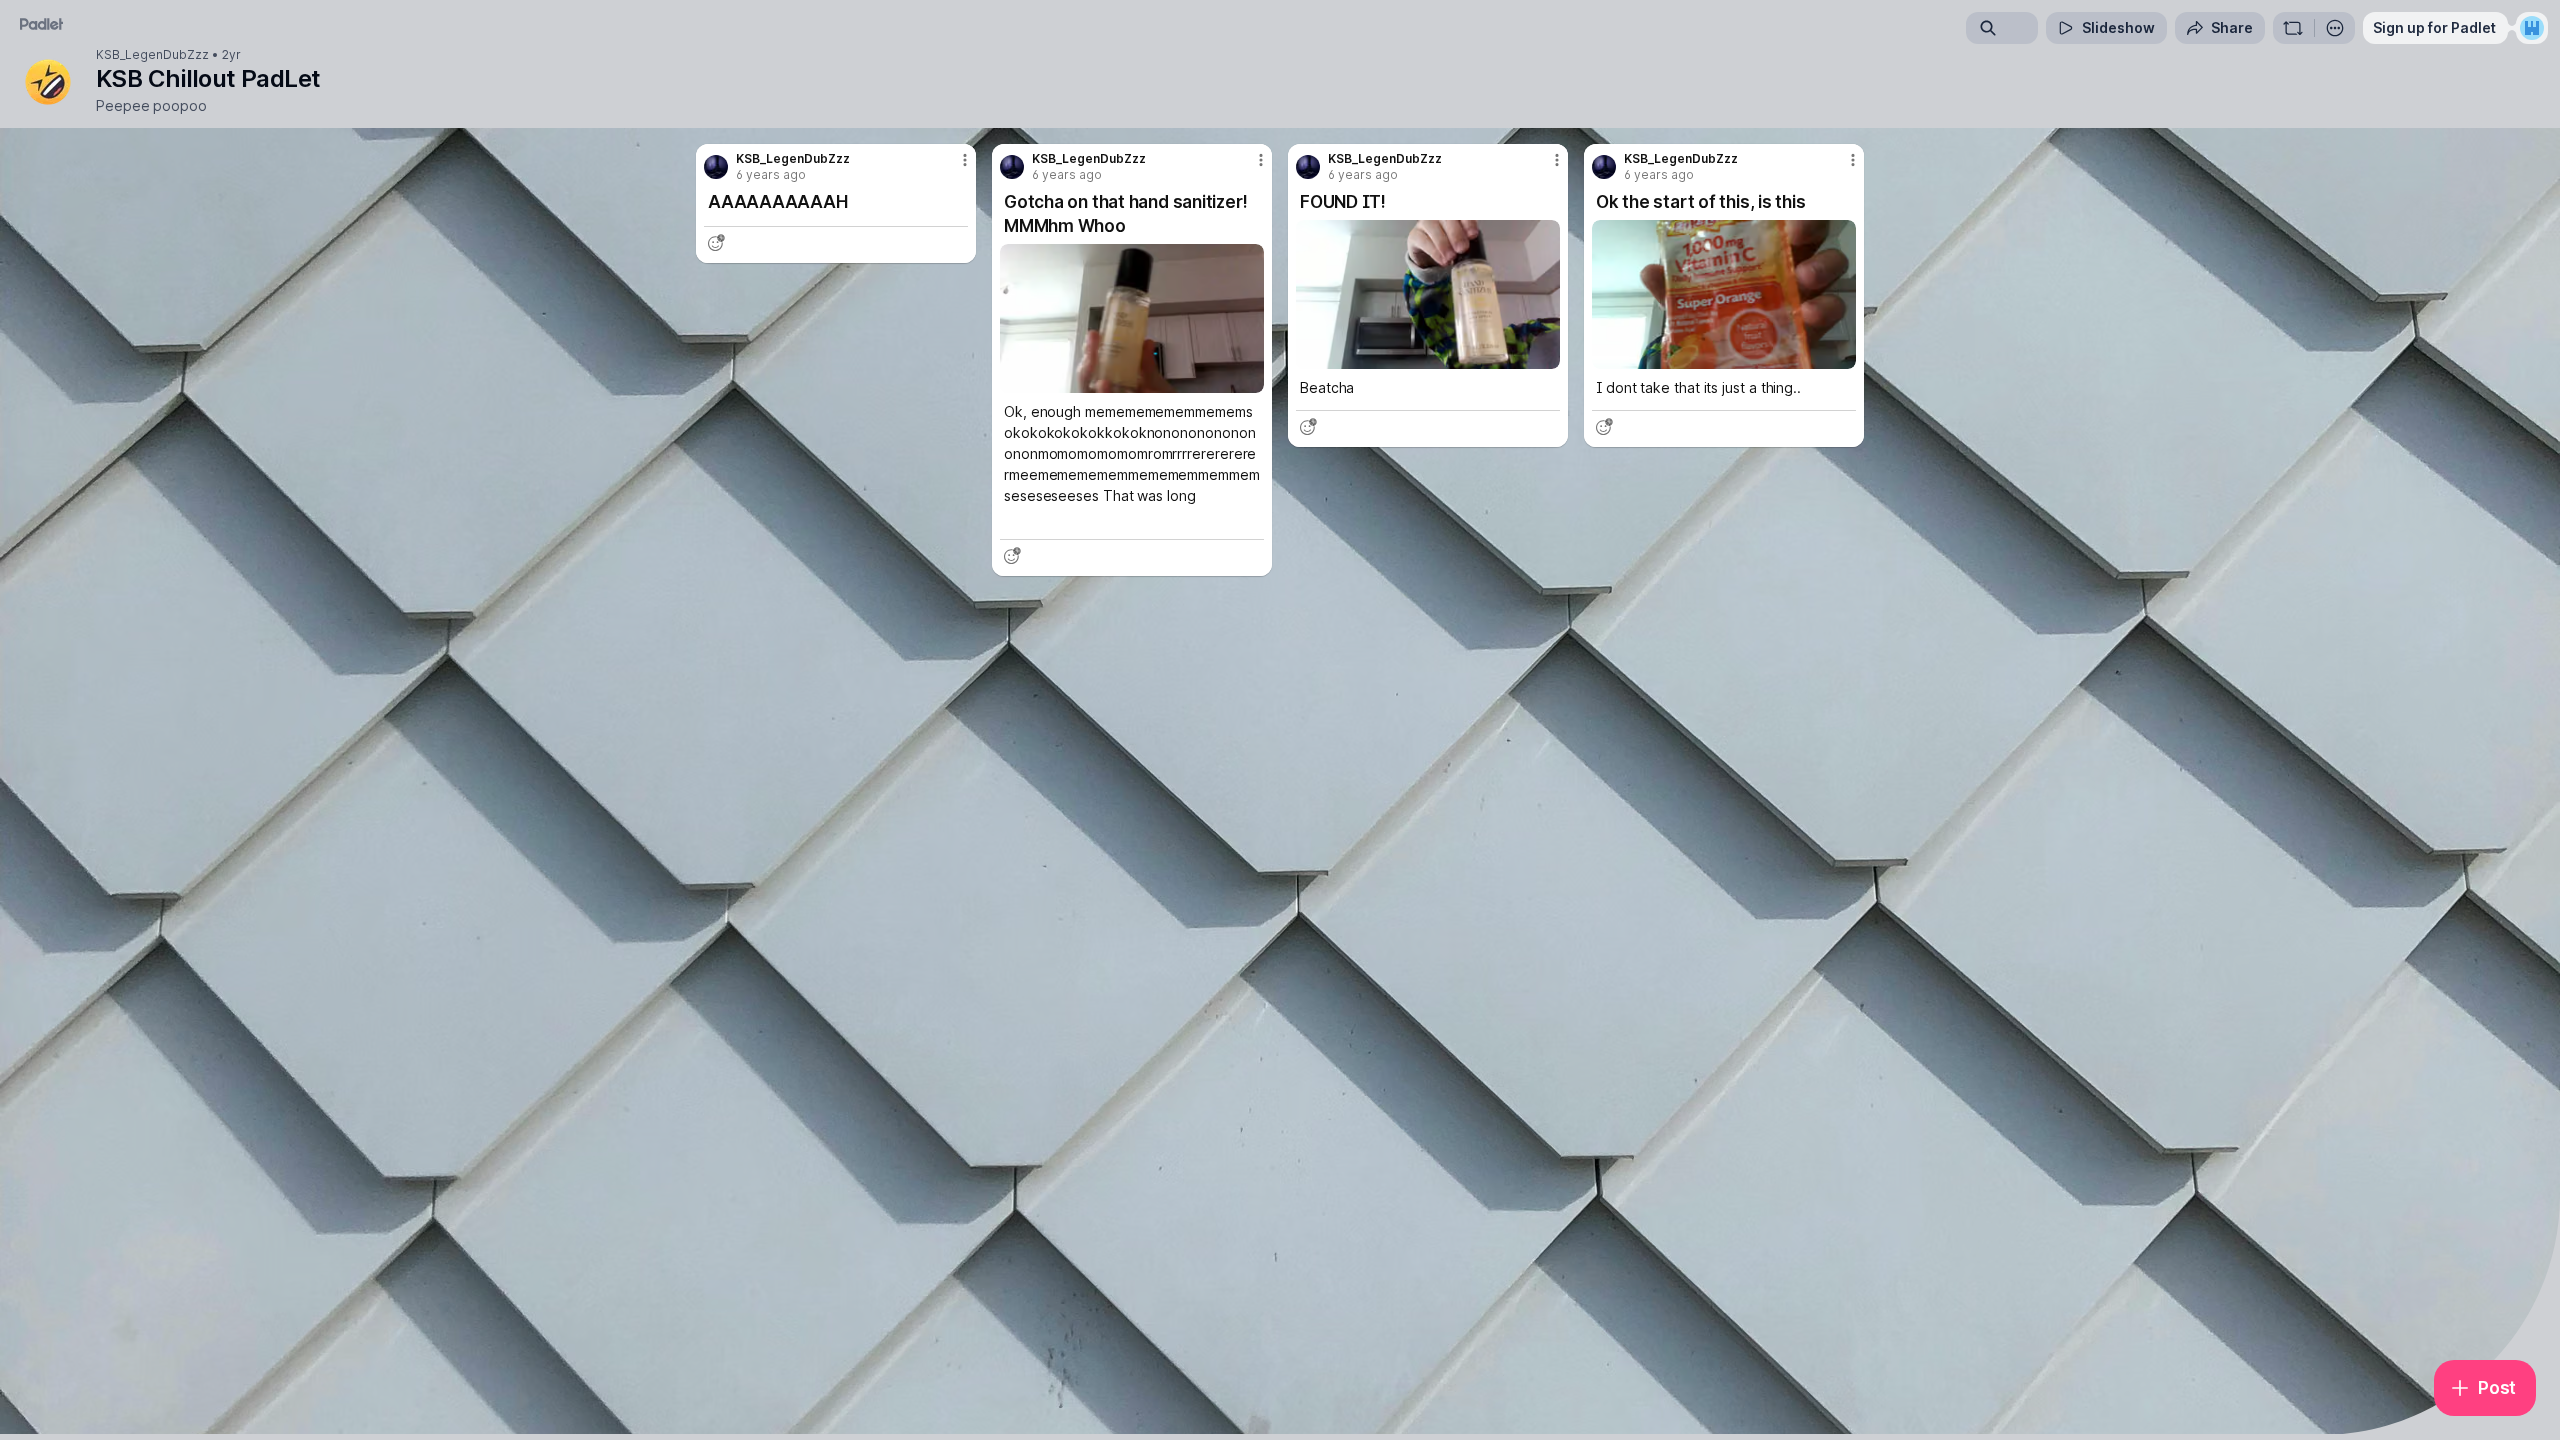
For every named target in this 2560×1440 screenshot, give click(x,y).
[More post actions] (965, 160)
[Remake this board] (2293, 28)
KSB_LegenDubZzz (152, 55)
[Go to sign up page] (2532, 28)
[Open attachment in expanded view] (1132, 318)
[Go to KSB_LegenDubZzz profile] (716, 167)
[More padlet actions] (2335, 28)
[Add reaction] (716, 243)
